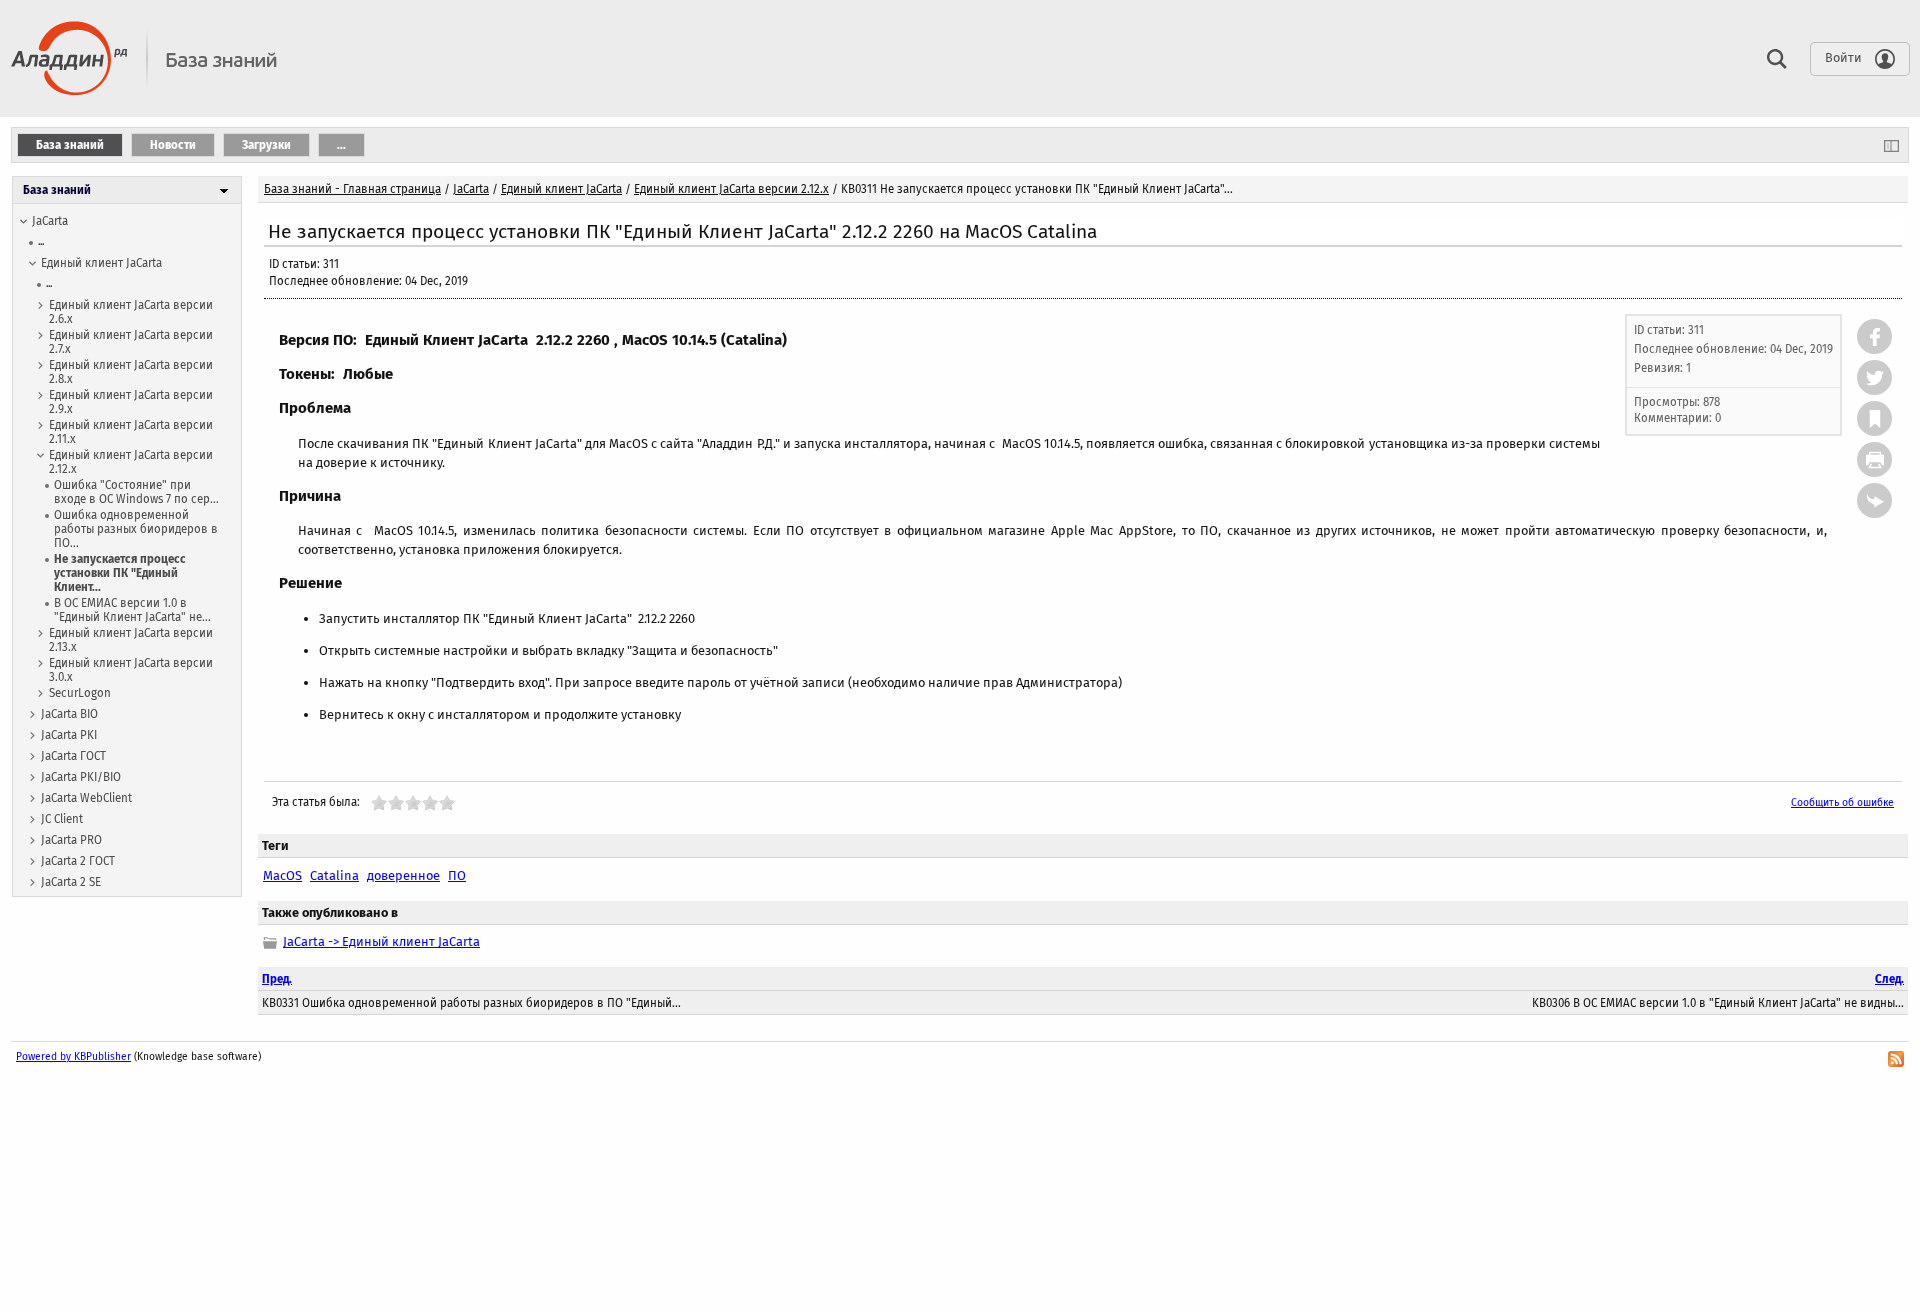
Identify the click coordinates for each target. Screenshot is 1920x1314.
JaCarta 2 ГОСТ (78, 861)
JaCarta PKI (69, 735)
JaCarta (50, 221)
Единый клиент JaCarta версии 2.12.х (731, 189)
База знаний (57, 190)
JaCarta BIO (69, 714)
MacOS (282, 875)
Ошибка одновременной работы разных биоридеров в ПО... (136, 529)
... (41, 241)
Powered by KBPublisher (73, 1056)
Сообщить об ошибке (1842, 802)
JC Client (62, 819)
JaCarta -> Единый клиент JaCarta (381, 941)
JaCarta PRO (71, 840)
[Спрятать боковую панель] (1891, 145)
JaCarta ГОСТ (73, 756)
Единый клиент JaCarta (101, 263)
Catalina (334, 875)
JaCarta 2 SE (71, 882)
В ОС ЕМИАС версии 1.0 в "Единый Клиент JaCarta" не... (132, 610)
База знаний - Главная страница (352, 189)
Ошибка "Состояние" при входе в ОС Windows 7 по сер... (136, 492)
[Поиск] (1772, 58)
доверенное (403, 875)
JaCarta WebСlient (86, 798)
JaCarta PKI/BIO (81, 777)
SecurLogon (80, 693)
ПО (457, 875)
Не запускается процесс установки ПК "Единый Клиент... (120, 573)
